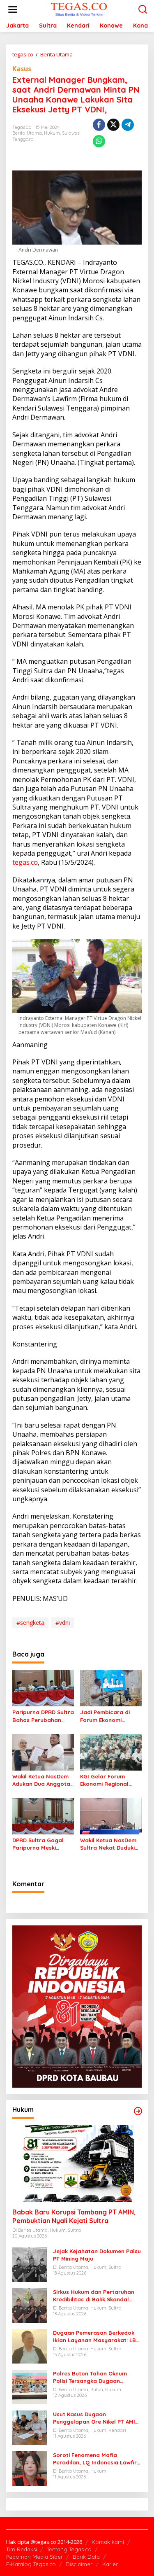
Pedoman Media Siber (34, 2557)
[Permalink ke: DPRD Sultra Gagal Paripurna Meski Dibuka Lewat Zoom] (43, 1815)
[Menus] (13, 9)
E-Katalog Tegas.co (31, 2564)
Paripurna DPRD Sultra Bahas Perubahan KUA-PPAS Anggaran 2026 (43, 1716)
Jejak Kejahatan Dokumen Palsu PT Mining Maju (97, 2255)
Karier (110, 2564)
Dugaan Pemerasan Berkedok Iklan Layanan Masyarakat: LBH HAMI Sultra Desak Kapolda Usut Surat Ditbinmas (97, 2337)
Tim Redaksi (22, 2549)
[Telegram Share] (128, 125)
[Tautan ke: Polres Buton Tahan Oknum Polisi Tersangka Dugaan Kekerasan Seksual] (30, 2386)
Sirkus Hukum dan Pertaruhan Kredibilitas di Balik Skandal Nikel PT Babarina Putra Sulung (96, 2296)
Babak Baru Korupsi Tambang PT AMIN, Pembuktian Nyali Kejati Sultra (74, 2216)
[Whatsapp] (99, 141)
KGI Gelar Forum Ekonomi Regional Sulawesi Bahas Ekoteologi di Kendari (109, 1780)
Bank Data (86, 2557)
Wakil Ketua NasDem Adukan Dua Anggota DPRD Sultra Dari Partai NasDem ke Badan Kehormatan (41, 1780)
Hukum (52, 133)
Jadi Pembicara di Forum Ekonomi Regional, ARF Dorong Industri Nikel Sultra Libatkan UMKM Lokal (110, 1716)
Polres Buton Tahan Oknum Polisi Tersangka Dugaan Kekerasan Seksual (90, 2377)
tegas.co (25, 862)
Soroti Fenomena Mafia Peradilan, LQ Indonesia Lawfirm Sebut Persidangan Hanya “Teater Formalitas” (97, 2459)
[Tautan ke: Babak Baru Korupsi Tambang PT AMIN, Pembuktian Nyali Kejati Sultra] (77, 2164)
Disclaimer (79, 2564)
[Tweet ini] (113, 125)
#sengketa (30, 1623)
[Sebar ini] (99, 125)
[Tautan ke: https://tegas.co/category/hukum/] (138, 2111)
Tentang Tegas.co (69, 2549)
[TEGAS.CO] (79, 9)
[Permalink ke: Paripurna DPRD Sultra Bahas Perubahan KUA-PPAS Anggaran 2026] (43, 1687)
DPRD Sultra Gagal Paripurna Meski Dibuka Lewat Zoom (39, 1844)
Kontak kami (108, 2542)
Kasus (22, 69)
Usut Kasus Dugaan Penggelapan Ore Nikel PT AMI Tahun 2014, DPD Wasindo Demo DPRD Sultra (96, 2418)
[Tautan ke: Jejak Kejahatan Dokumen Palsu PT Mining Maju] (30, 2264)
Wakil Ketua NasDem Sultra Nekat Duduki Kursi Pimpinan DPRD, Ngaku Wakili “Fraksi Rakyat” (109, 1844)
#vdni (63, 1623)
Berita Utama (27, 133)
